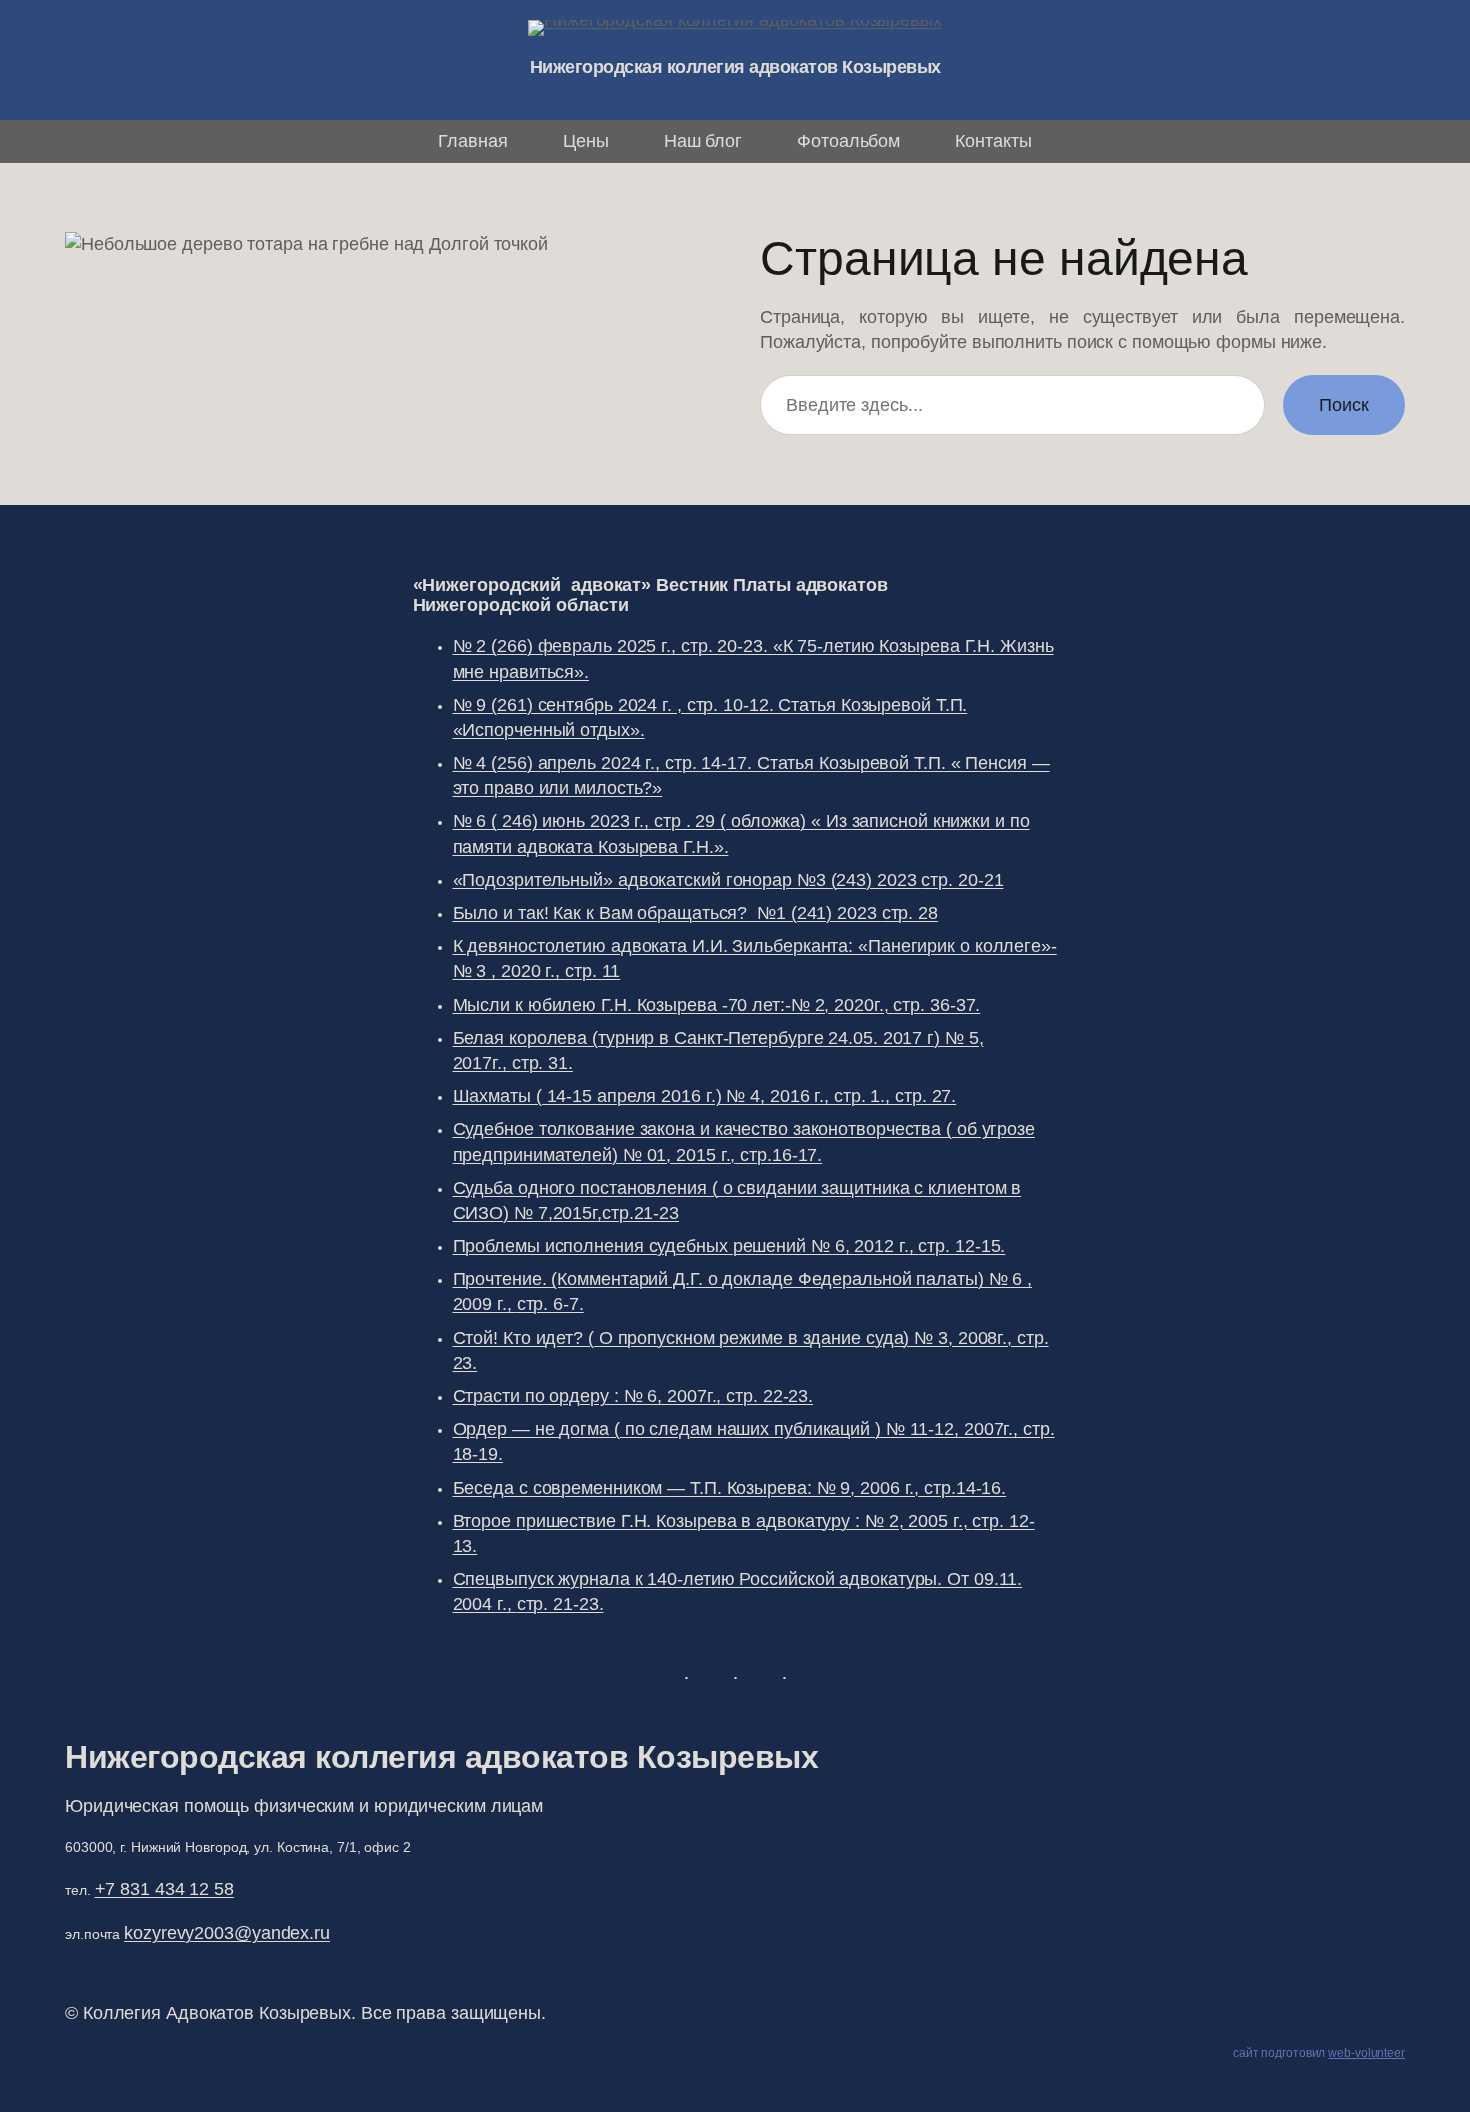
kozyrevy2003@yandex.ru (227, 1933)
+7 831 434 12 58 (164, 1889)
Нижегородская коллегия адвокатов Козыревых (735, 67)
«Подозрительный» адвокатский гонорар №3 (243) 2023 (728, 880)
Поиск (1344, 405)
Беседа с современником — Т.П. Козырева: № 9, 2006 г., (730, 1488)
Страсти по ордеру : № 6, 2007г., (633, 1396)
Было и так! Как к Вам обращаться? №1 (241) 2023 (695, 913)
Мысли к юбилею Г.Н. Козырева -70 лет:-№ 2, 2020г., (717, 1005)
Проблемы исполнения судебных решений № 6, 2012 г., (729, 1246)
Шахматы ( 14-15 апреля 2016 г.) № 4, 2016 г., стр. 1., (705, 1096)
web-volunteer (1366, 2053)
